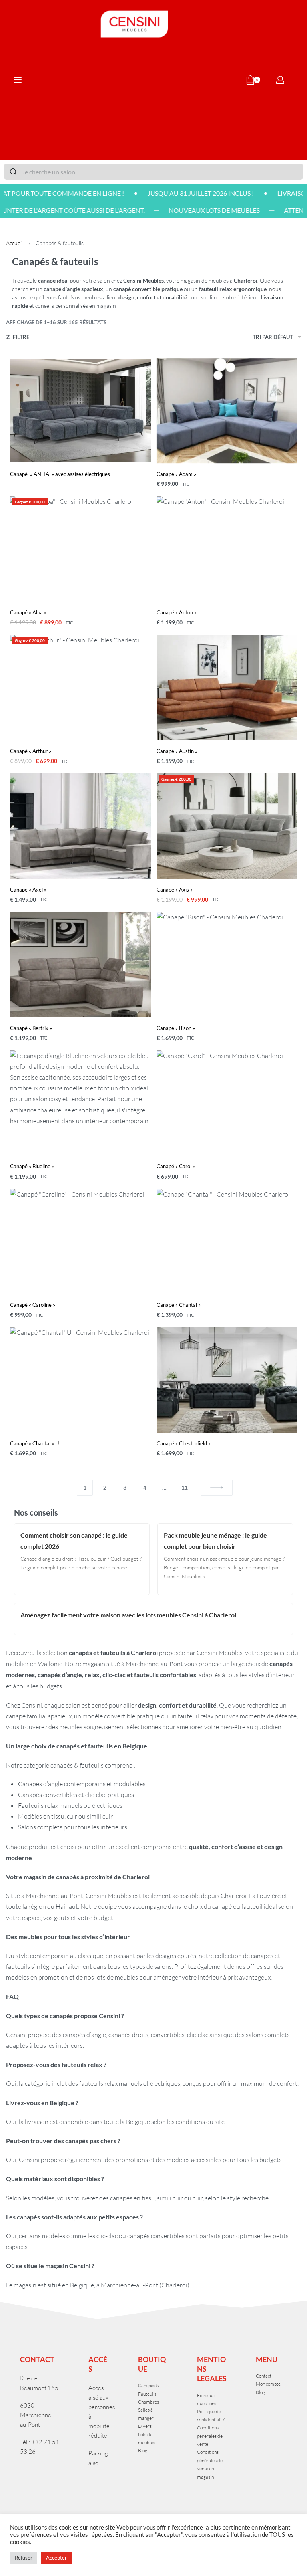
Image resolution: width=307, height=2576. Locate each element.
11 (185, 1487)
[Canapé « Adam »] (227, 411)
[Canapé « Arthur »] (80, 688)
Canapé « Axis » (175, 890)
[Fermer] (300, 172)
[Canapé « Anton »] (227, 549)
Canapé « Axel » (28, 890)
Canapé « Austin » (177, 751)
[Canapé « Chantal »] (227, 1242)
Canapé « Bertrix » (31, 1028)
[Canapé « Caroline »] (80, 1242)
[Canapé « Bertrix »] (80, 965)
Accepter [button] (56, 2558)
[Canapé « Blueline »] (80, 1103)
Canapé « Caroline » (33, 1305)
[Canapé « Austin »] (227, 688)
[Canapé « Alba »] (80, 549)
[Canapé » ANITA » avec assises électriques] (80, 411)
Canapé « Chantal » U (34, 1443)
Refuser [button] (24, 2558)
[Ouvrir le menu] (18, 80)
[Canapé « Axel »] (80, 826)
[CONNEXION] (280, 80)
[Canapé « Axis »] (227, 826)
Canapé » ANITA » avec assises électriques (60, 474)
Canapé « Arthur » (31, 751)
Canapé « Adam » (176, 474)
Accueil (14, 243)
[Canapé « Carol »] (227, 1103)
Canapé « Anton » (177, 612)
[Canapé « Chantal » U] (80, 1380)
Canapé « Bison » (176, 1028)
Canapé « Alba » (28, 612)
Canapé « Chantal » (179, 1305)
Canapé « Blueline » (32, 1166)
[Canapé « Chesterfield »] (227, 1380)
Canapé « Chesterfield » (184, 1443)
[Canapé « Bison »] (227, 965)
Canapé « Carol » (176, 1166)
